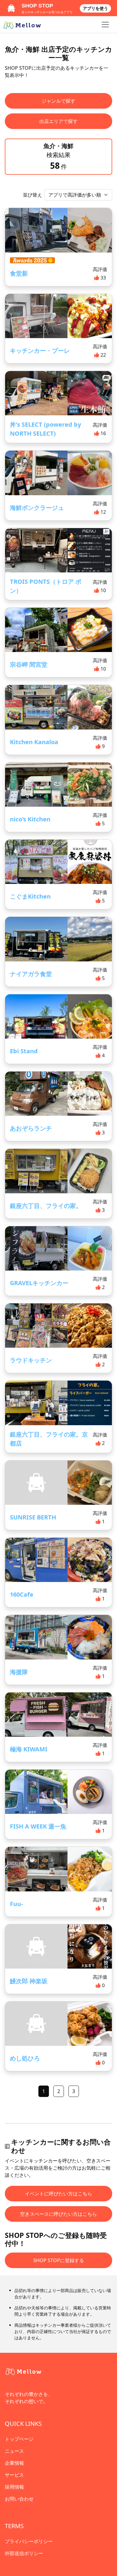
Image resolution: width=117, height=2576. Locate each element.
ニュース (14, 2451)
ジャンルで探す (58, 101)
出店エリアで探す (58, 121)
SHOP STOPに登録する (59, 2260)
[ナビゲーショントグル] (105, 25)
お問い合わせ (19, 2499)
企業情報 (14, 2463)
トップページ (19, 2439)
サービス (14, 2475)
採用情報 (14, 2487)
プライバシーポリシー (29, 2541)
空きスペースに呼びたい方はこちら (58, 2214)
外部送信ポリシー (24, 2553)
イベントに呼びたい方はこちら (58, 2194)
